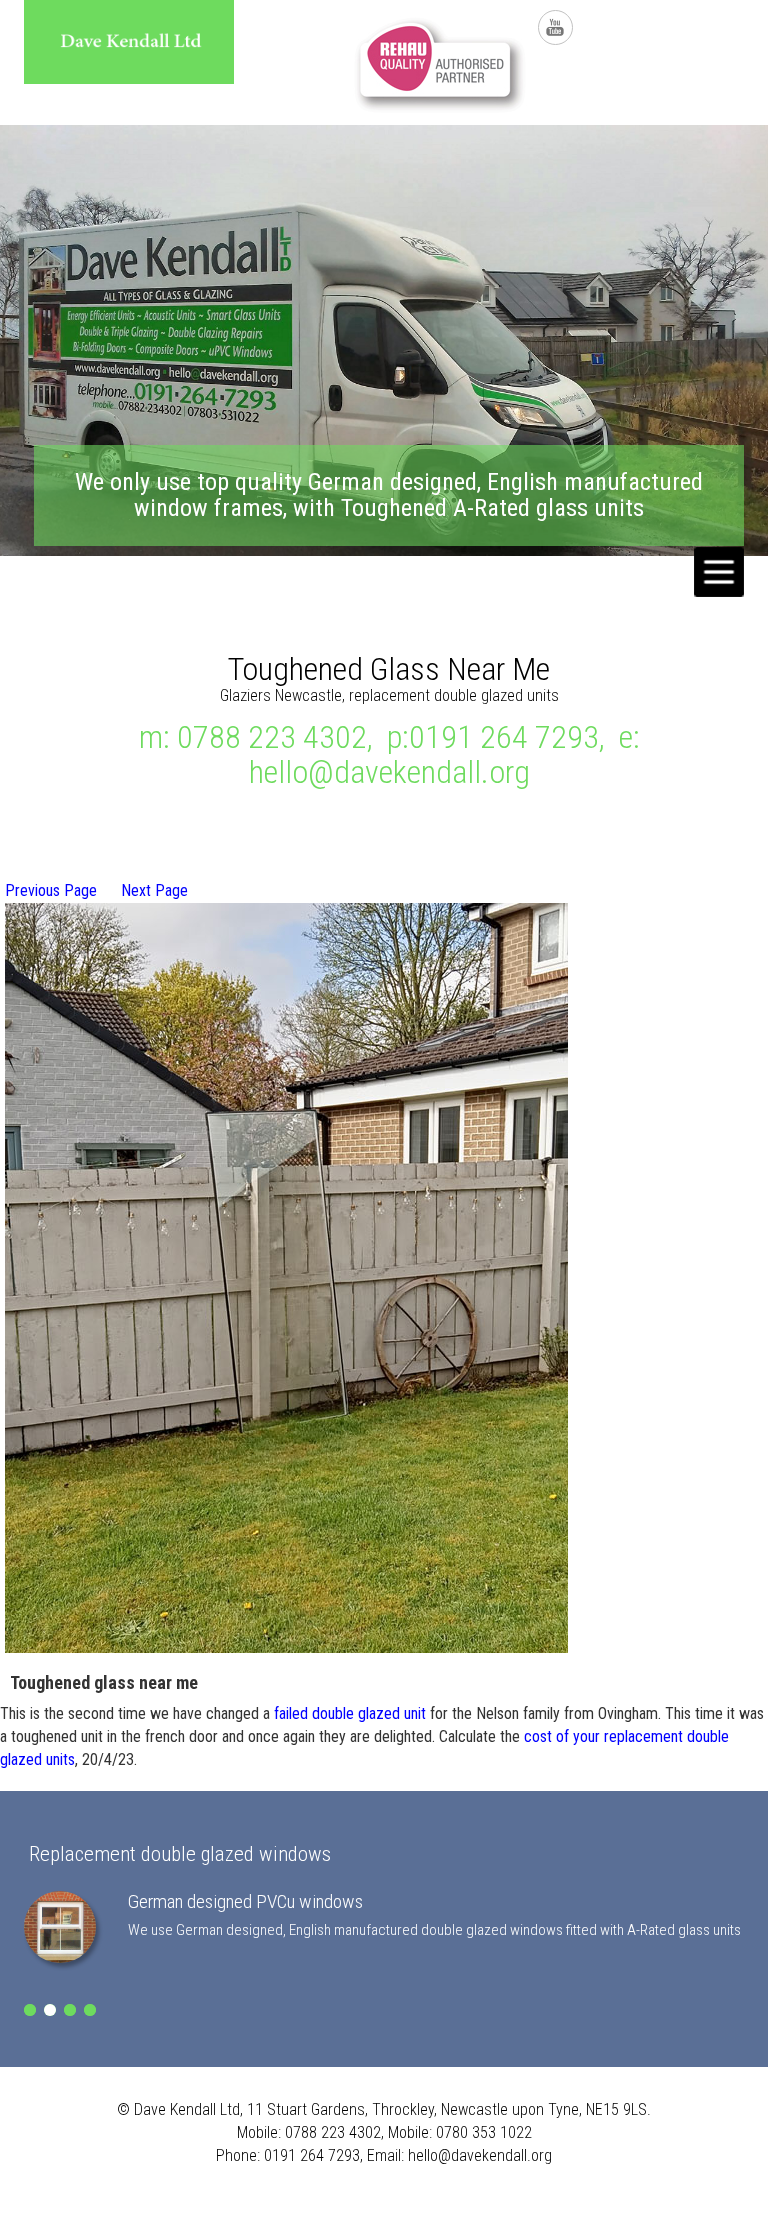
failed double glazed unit (350, 1713)
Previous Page (51, 890)
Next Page (154, 890)
